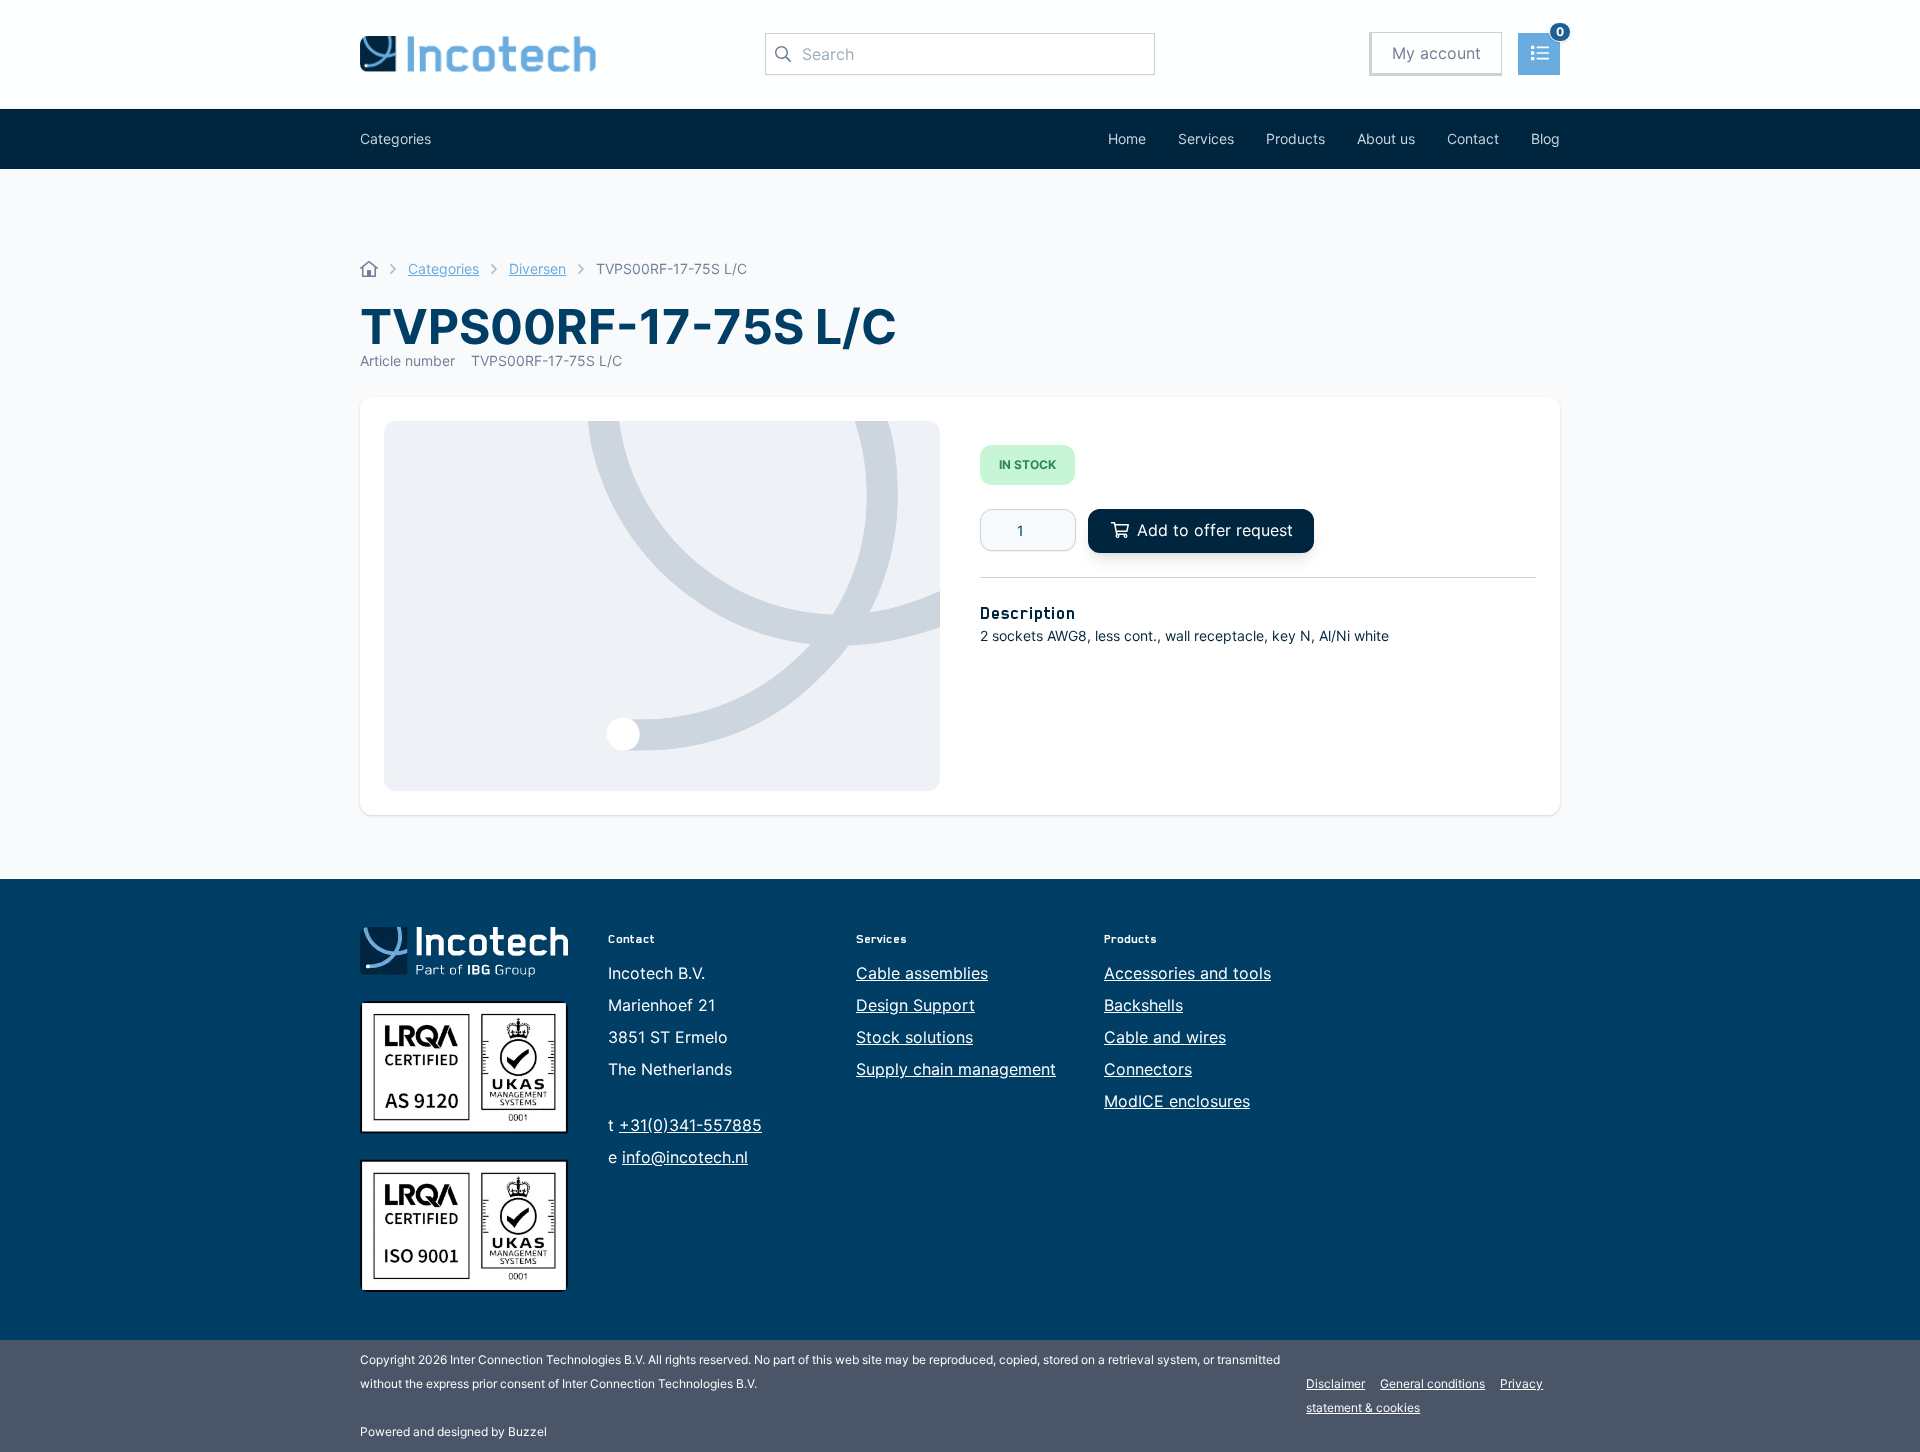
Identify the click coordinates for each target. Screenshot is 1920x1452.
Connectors (1148, 1069)
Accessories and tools (1187, 973)
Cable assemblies (922, 973)
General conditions (1432, 1383)
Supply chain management (956, 1069)
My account (1436, 53)
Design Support (915, 1005)
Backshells (1143, 1005)
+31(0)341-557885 (690, 1125)
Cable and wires (1165, 1037)
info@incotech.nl (685, 1157)
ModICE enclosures (1177, 1101)
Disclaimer (1335, 1383)
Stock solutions (914, 1037)
